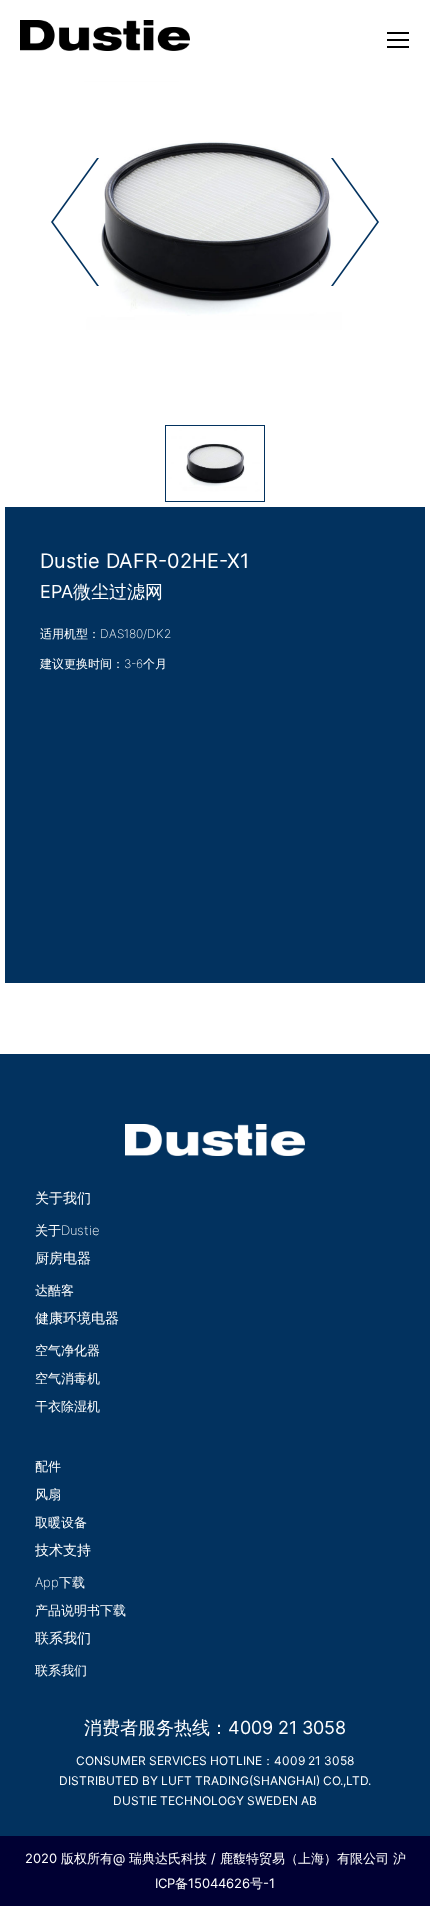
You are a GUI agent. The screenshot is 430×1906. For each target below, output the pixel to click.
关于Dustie (67, 1230)
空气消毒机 (67, 1378)
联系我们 (61, 1670)
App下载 (60, 1582)
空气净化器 (67, 1350)
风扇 (48, 1494)
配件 (48, 1466)
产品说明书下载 (80, 1610)
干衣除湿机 (67, 1406)
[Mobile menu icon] (398, 40)
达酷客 (54, 1290)
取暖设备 (61, 1522)
